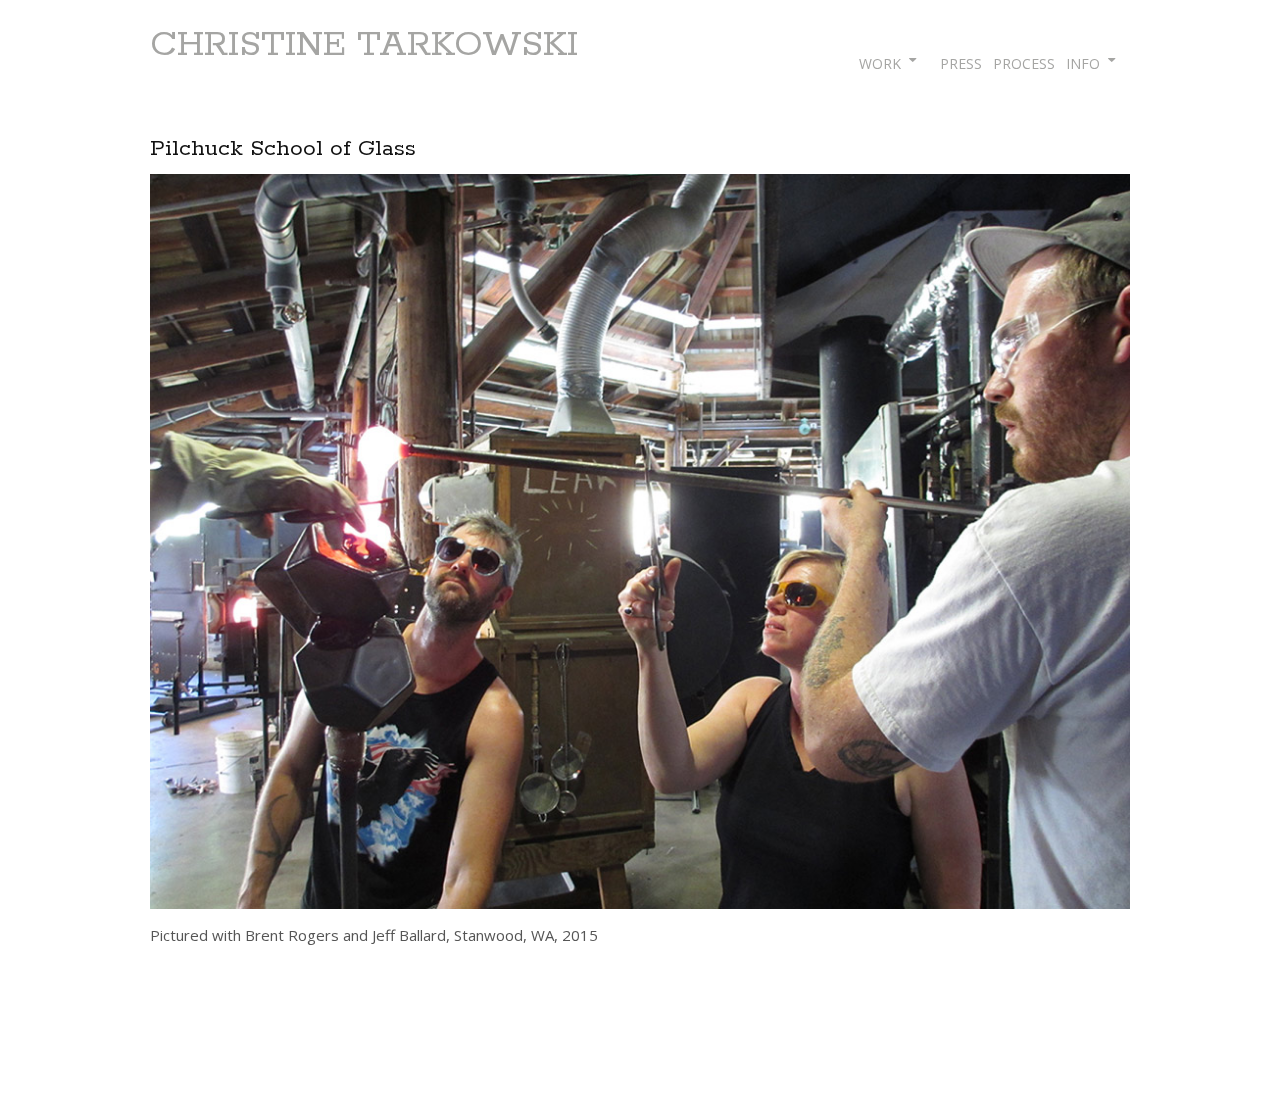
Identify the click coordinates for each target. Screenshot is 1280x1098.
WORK (880, 63)
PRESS (961, 63)
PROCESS (1024, 63)
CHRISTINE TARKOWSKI (364, 45)
